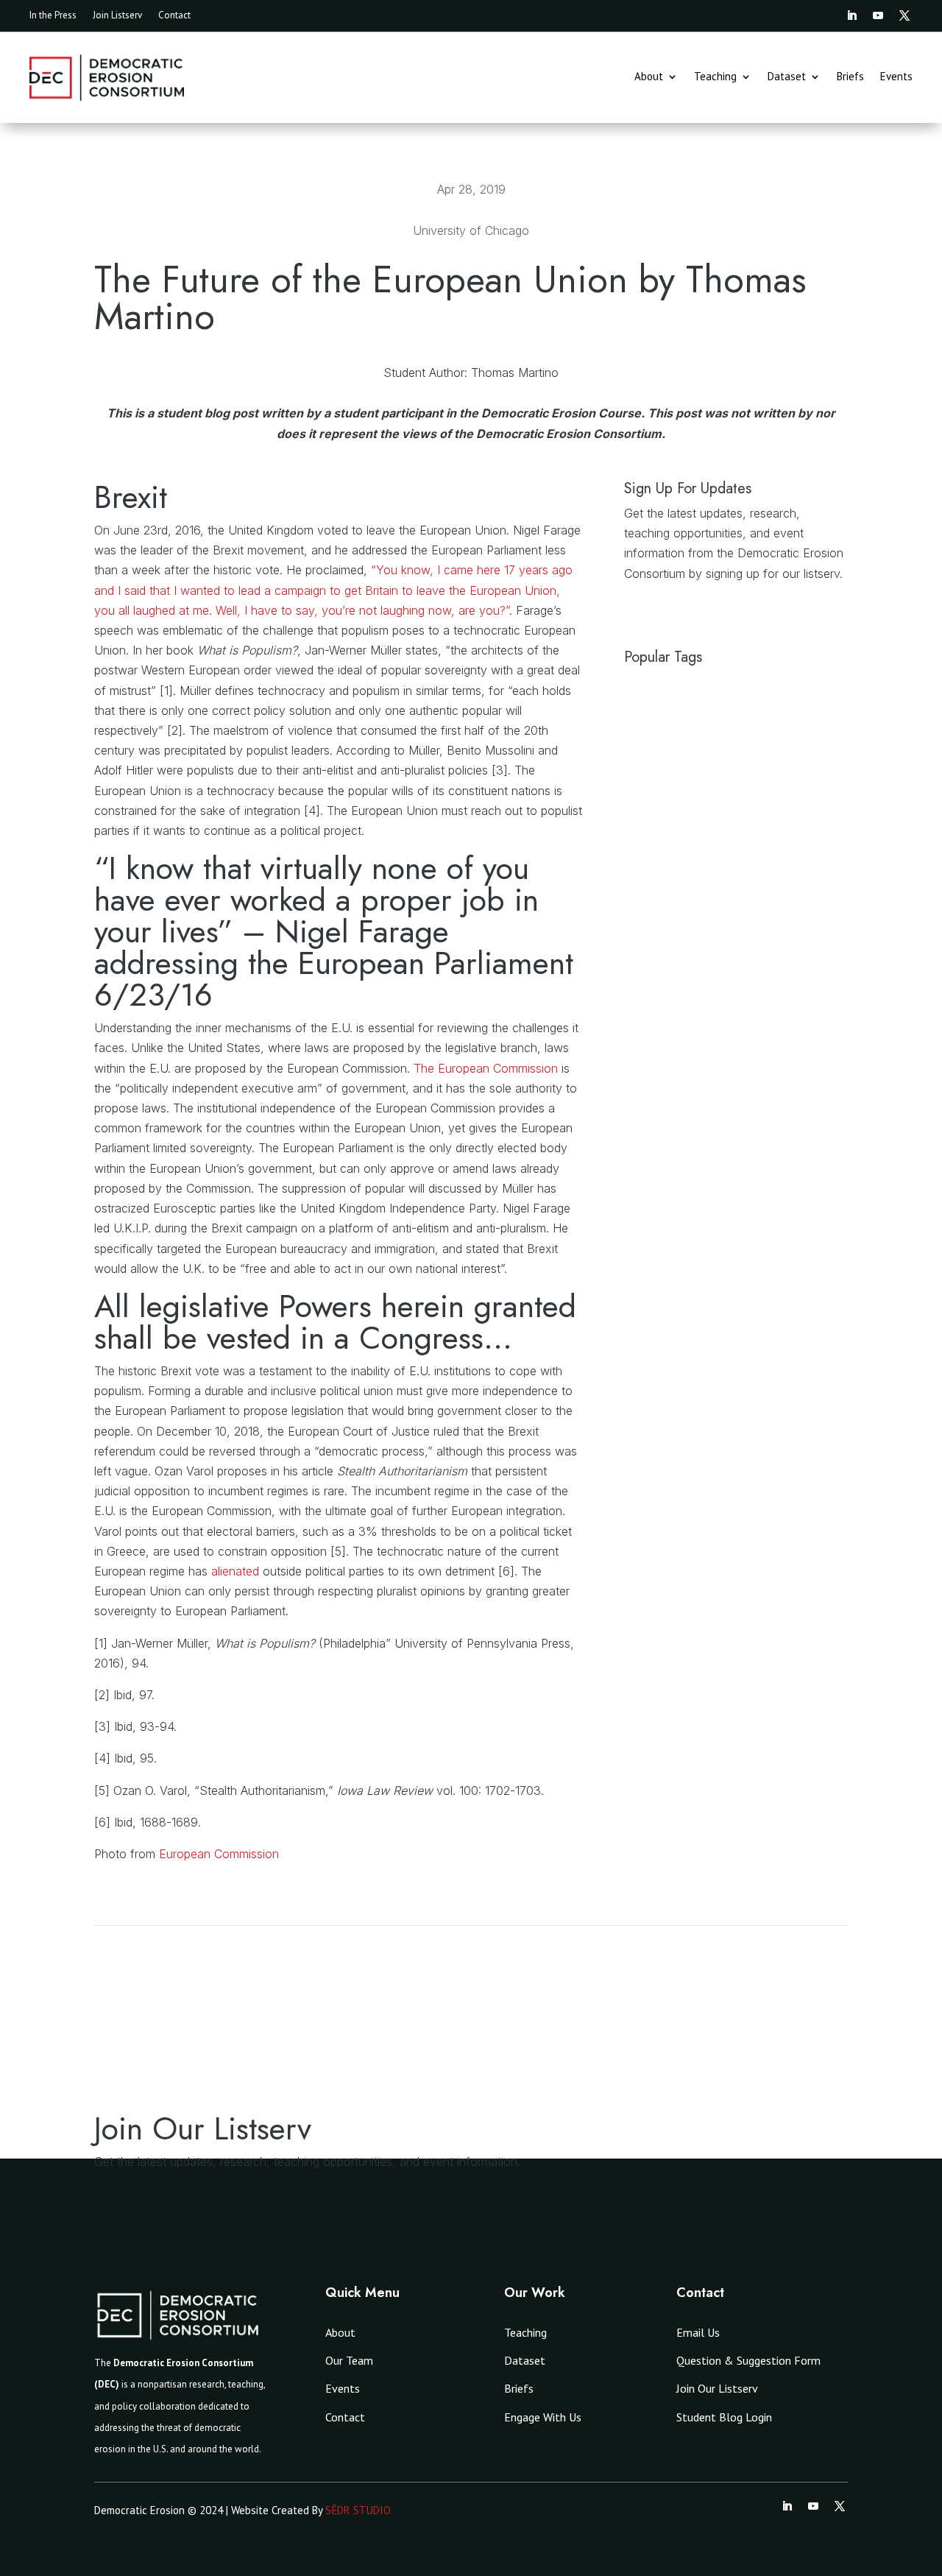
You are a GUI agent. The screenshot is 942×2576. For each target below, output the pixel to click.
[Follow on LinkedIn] (851, 15)
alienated (237, 1571)
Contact (174, 16)
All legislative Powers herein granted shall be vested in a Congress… (335, 1322)
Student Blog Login (724, 2417)
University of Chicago (471, 230)
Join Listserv (117, 16)
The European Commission (486, 1068)
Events (896, 77)
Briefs (850, 77)
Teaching (715, 77)
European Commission (219, 1854)
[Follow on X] (904, 15)
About (649, 77)
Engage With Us (543, 2417)
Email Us (698, 2332)
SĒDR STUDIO (358, 2510)
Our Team (349, 2360)
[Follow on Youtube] (878, 15)
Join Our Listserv (717, 2388)
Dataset (787, 77)
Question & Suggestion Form (748, 2360)
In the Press (53, 16)
